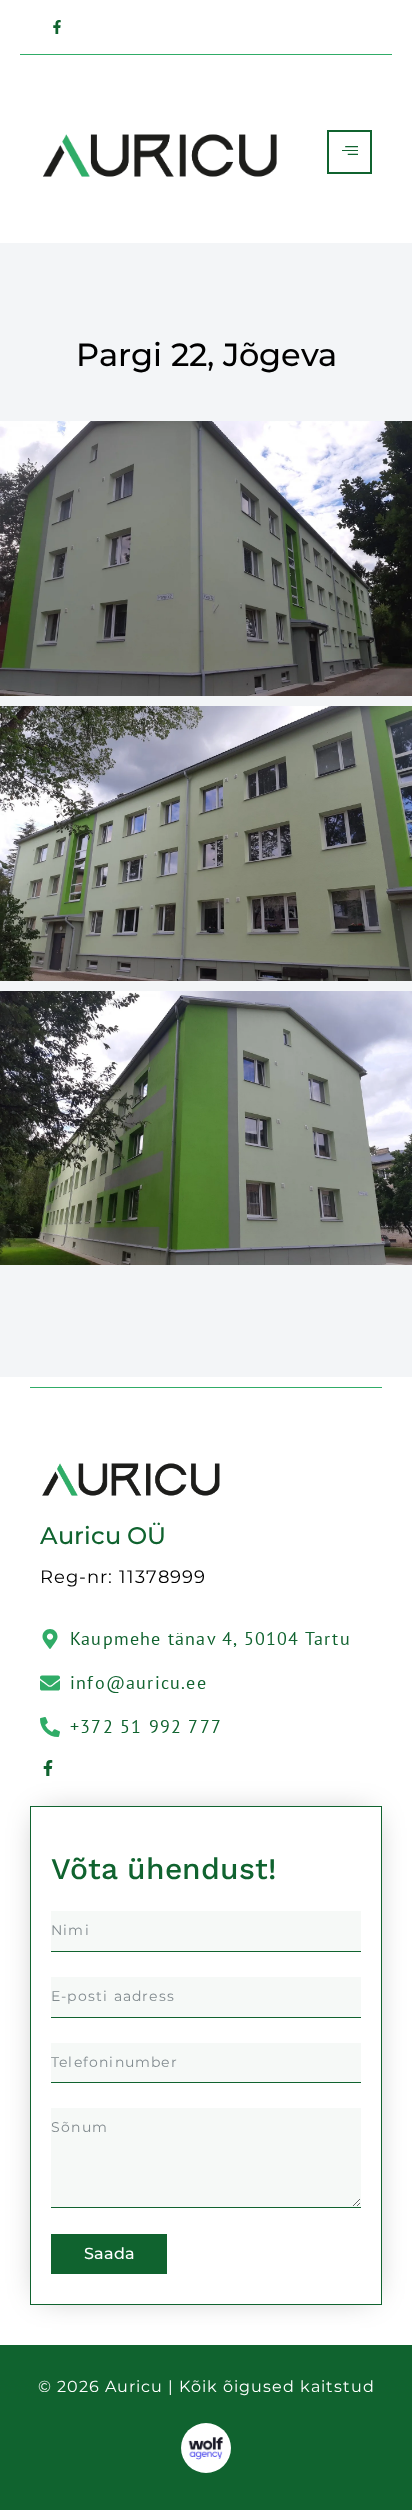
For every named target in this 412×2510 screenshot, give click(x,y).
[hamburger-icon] (349, 152)
